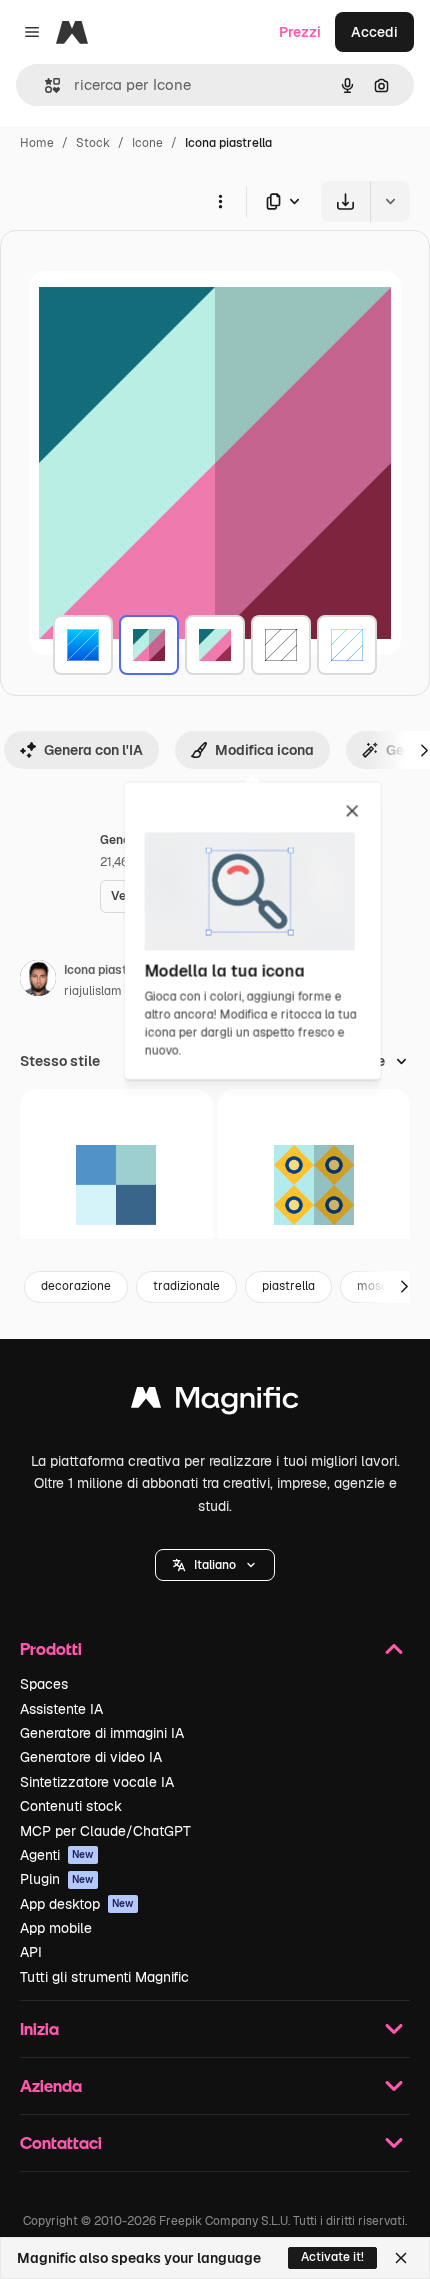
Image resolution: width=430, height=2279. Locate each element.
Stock (93, 143)
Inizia (39, 2028)
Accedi (374, 32)
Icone (147, 143)
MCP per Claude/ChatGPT (105, 1831)
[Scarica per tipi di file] (284, 201)
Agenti (57, 1855)
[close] (352, 812)
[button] (215, 1565)
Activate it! (332, 2257)
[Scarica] (345, 201)
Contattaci (61, 2142)
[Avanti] (404, 1287)
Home (37, 143)
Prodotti (51, 1648)
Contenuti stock (71, 1806)
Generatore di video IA (91, 1757)
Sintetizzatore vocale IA (97, 1782)
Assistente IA (61, 1709)
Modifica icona (264, 750)
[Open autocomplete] (44, 85)
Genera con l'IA (93, 750)
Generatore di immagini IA (102, 1733)
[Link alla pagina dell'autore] (38, 981)
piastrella (288, 1286)
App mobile (56, 1928)
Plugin (57, 1879)
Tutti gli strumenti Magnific (104, 1977)
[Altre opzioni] (220, 201)
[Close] (401, 2258)
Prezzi (300, 32)
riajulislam (93, 991)
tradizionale (186, 1286)
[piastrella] (83, 645)
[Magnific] (215, 1402)
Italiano (215, 1565)
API (31, 1952)
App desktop (77, 1904)
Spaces (44, 1684)
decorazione (76, 1286)
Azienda (51, 2085)
